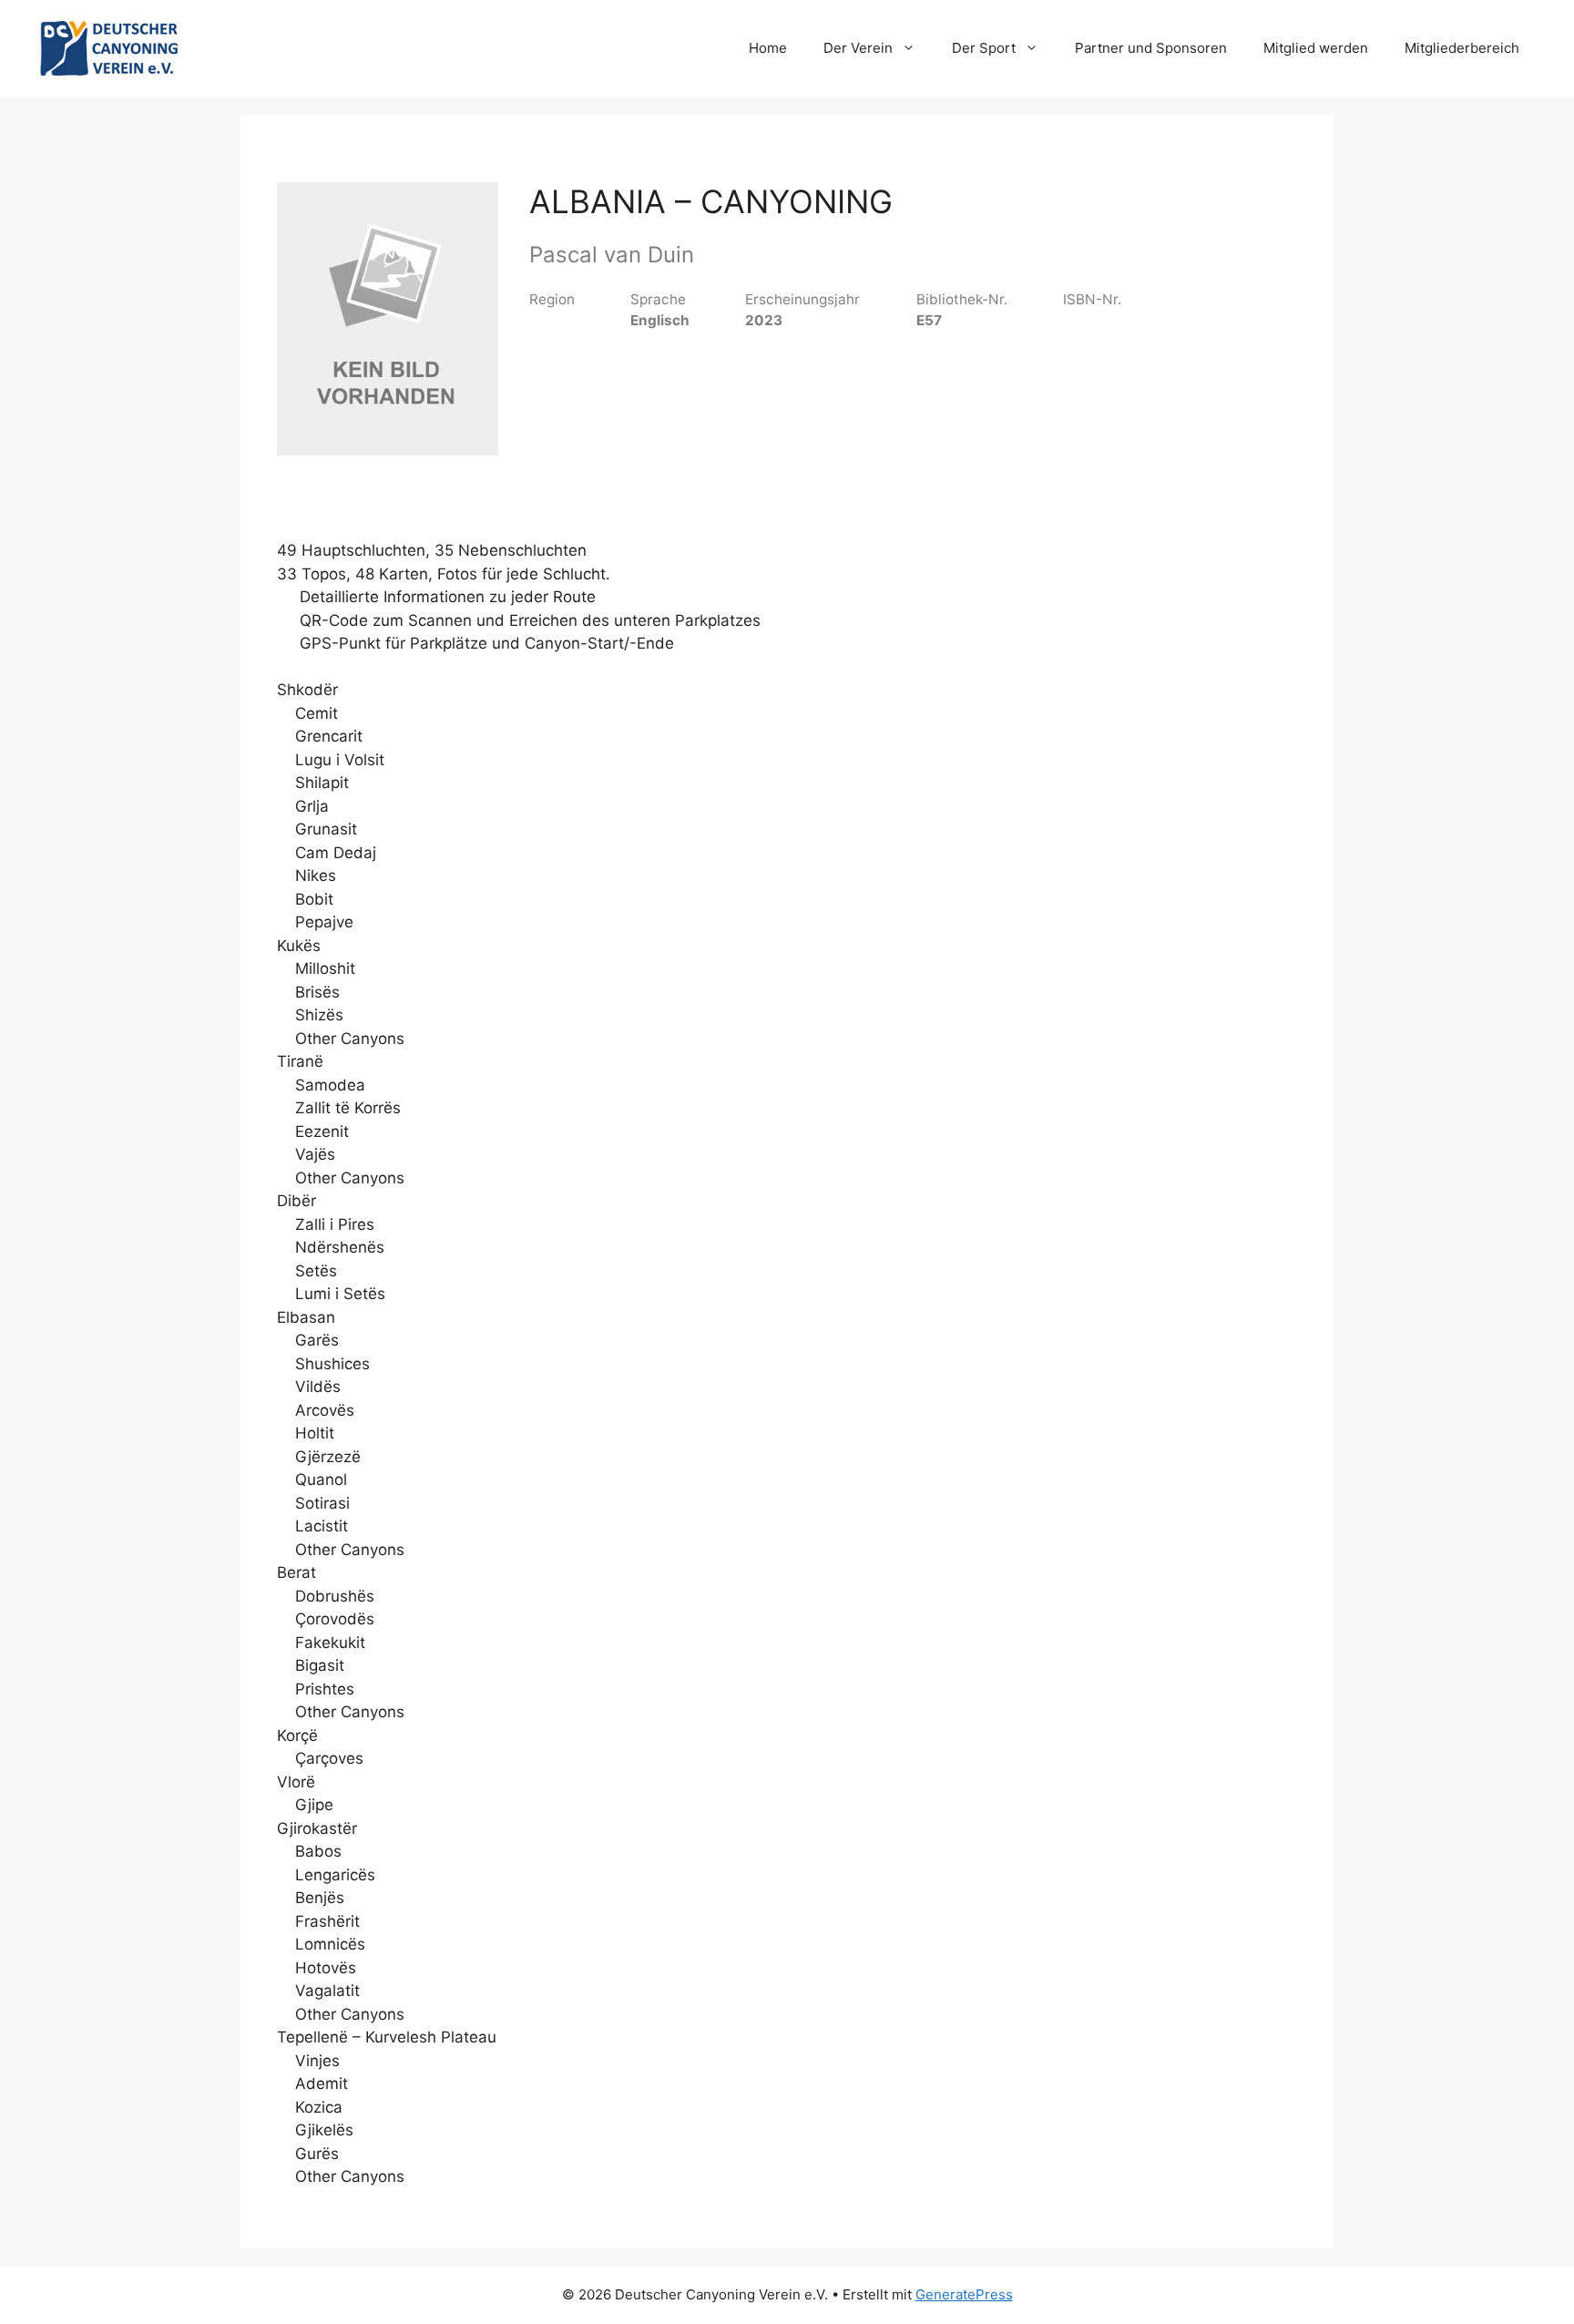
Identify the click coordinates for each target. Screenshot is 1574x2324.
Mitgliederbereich (1462, 48)
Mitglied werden (1316, 48)
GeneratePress (964, 2294)
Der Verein (858, 48)
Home (768, 48)
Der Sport (984, 48)
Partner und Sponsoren (1151, 48)
